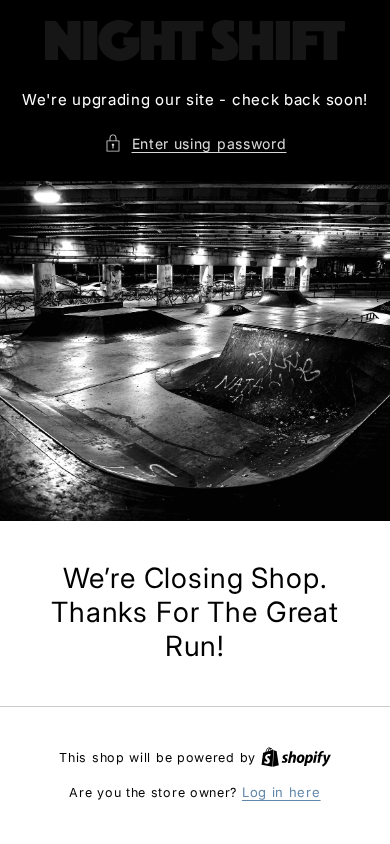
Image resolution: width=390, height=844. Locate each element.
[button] (195, 143)
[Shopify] (296, 757)
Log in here (281, 792)
